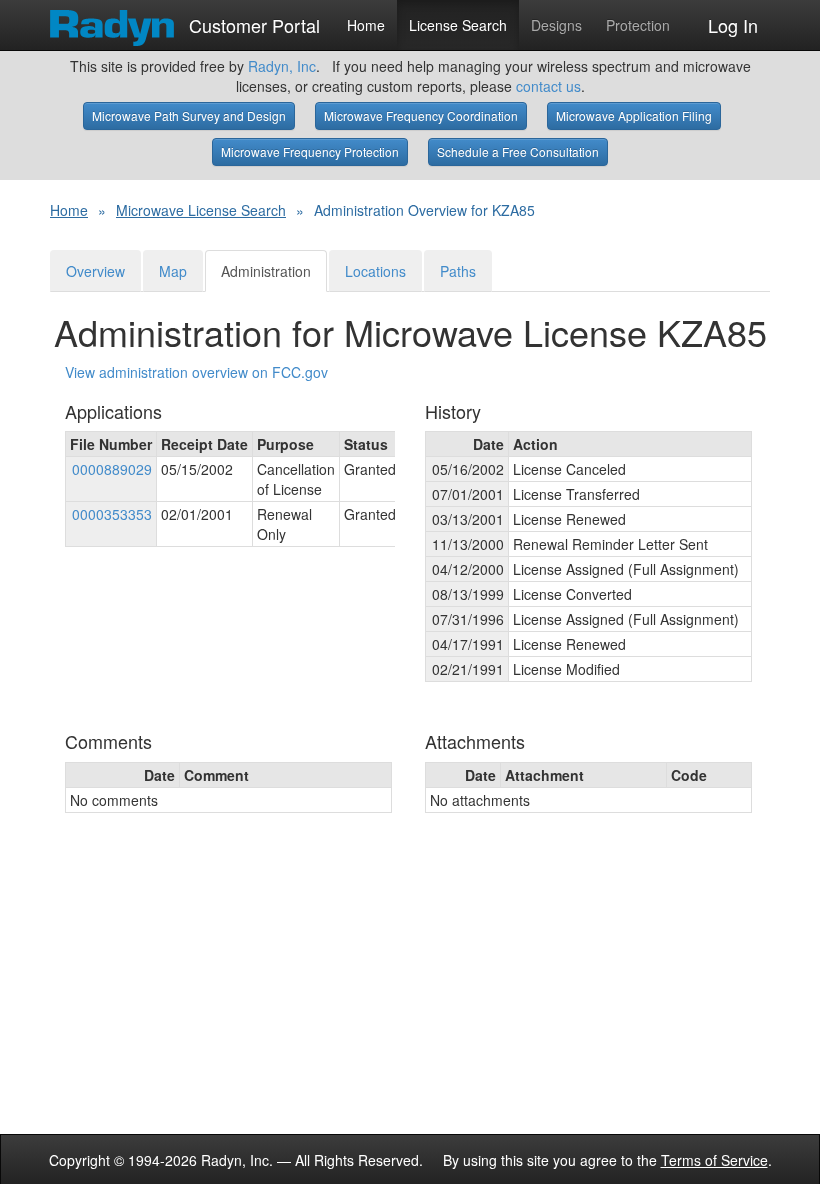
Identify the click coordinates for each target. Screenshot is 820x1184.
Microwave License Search (201, 210)
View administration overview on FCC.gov (196, 372)
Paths (458, 271)
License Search (458, 25)
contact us (548, 86)
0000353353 (112, 514)
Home (366, 25)
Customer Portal (252, 21)
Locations (375, 271)
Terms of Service (714, 1160)
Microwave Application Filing (634, 115)
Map (173, 271)
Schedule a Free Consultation (518, 151)
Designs (556, 25)
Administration (266, 271)
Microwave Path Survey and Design (189, 115)
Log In (733, 25)
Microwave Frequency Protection (310, 151)
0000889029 (112, 469)
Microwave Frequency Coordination (421, 115)
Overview (95, 271)
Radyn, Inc (282, 66)
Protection (638, 25)
